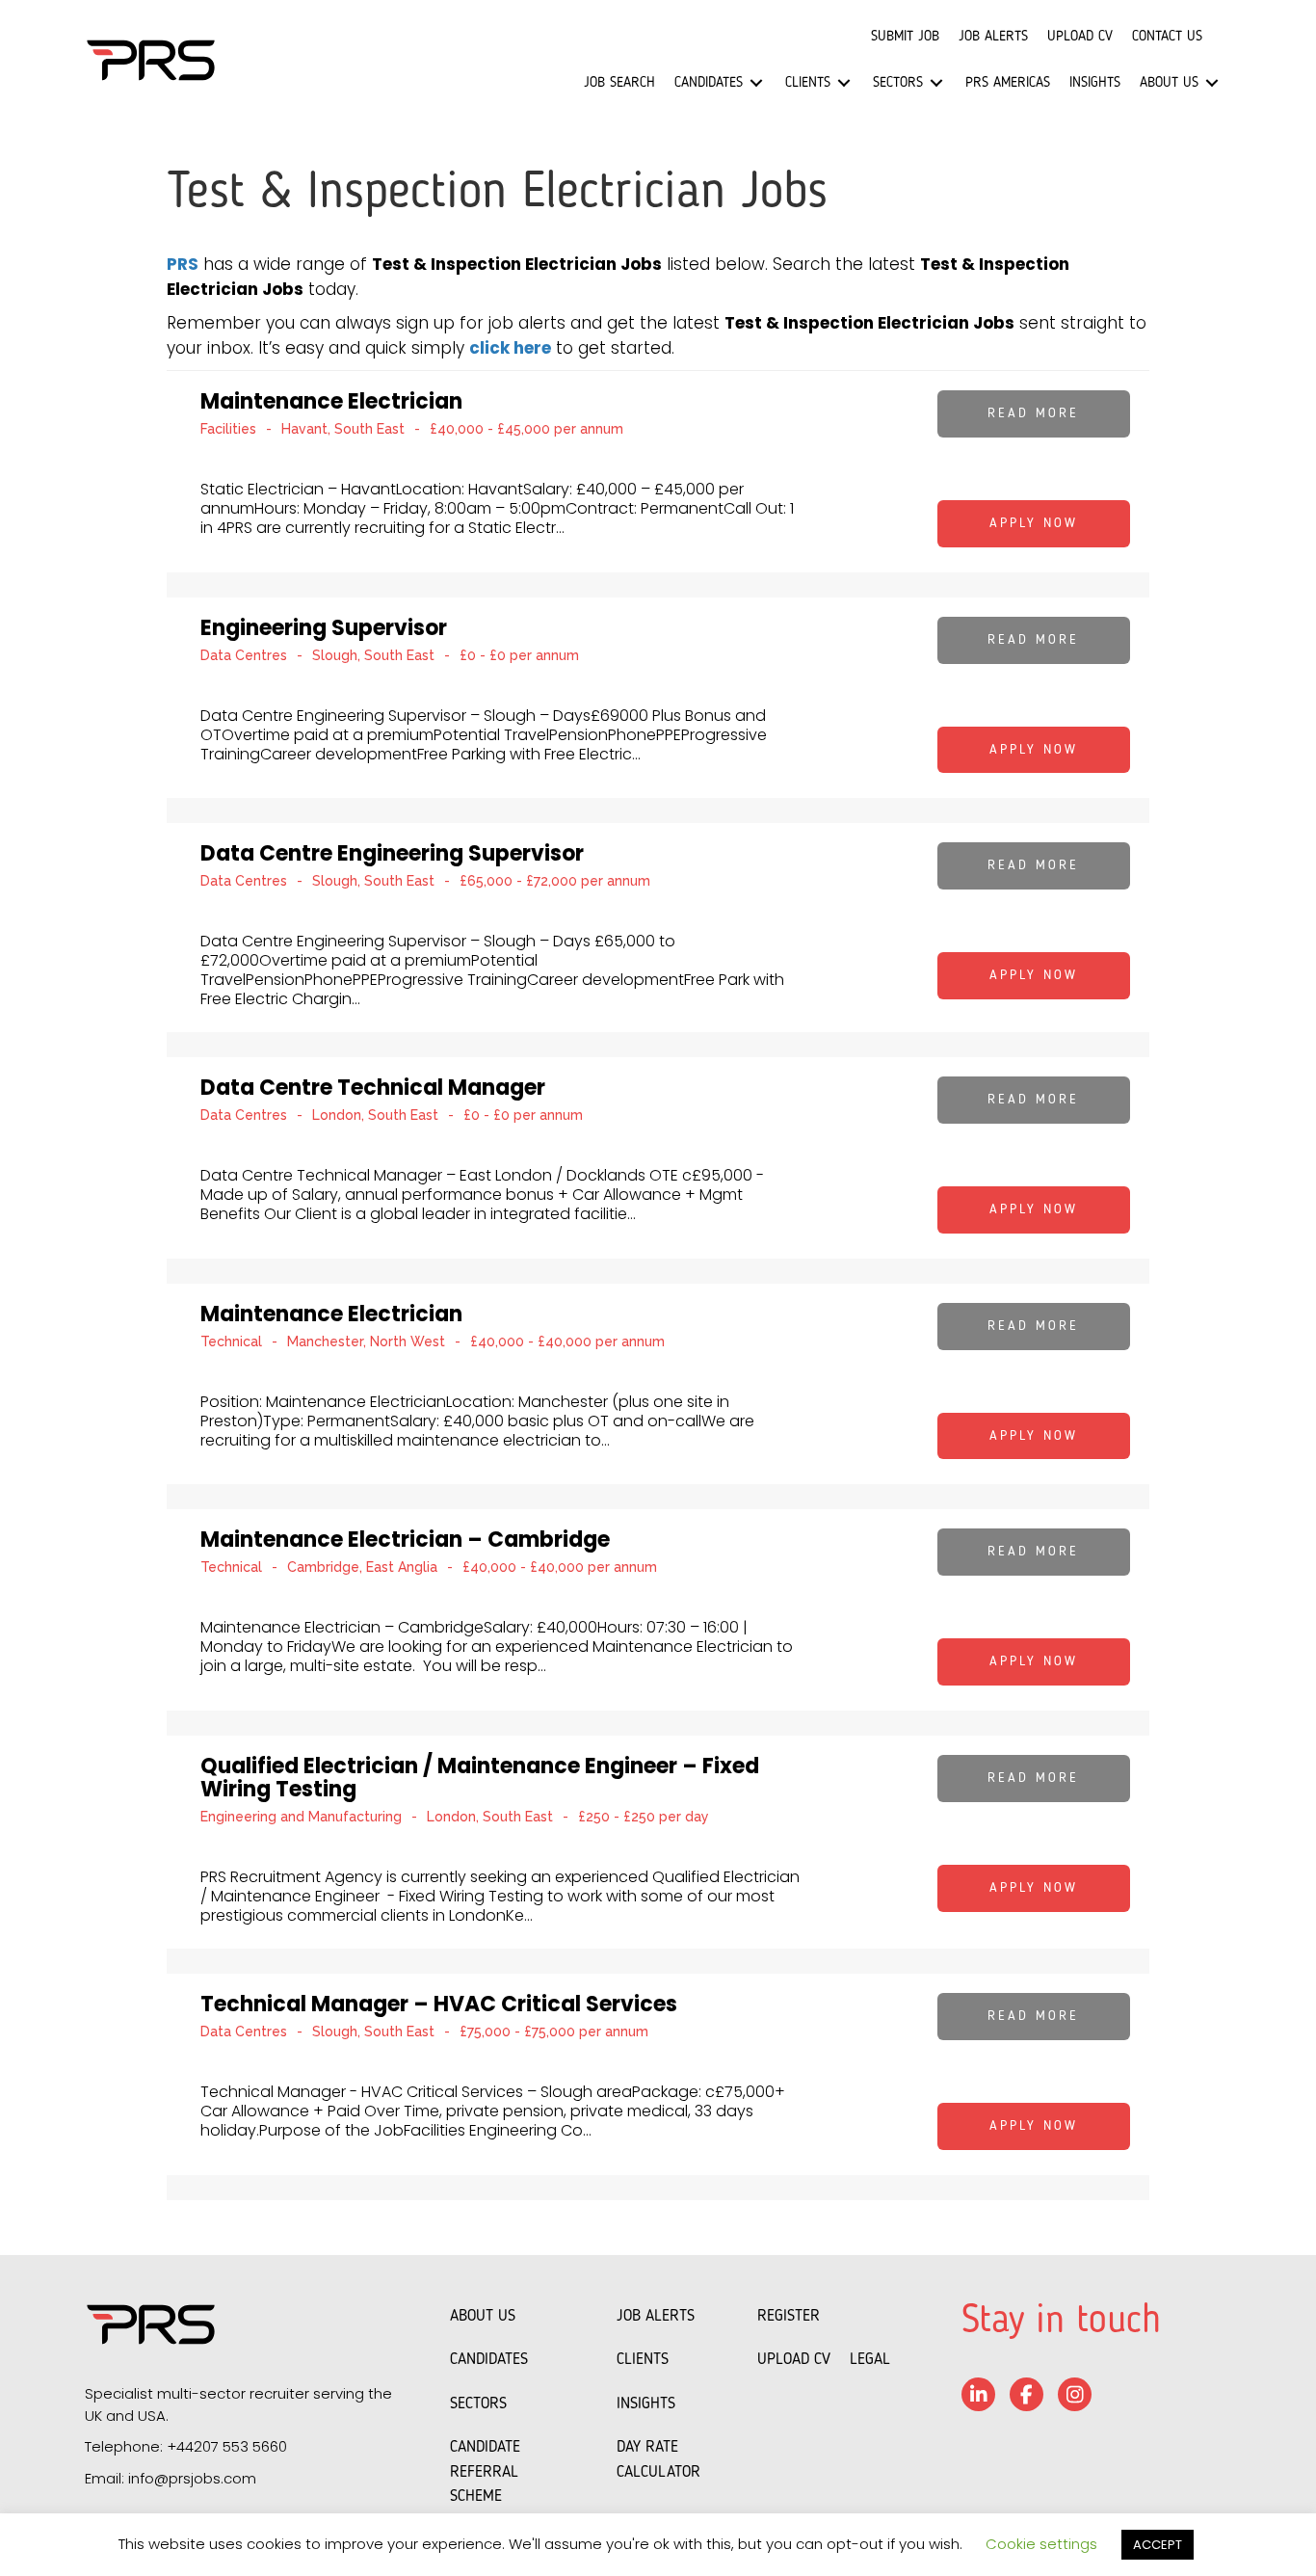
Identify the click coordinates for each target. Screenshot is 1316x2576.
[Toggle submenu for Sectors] (936, 83)
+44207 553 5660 (227, 2446)
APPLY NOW (1034, 523)
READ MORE (1033, 413)
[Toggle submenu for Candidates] (756, 83)
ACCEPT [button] (1158, 2545)
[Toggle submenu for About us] (1212, 83)
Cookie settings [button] (1041, 2544)
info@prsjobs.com (192, 2478)
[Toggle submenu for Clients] (844, 83)
